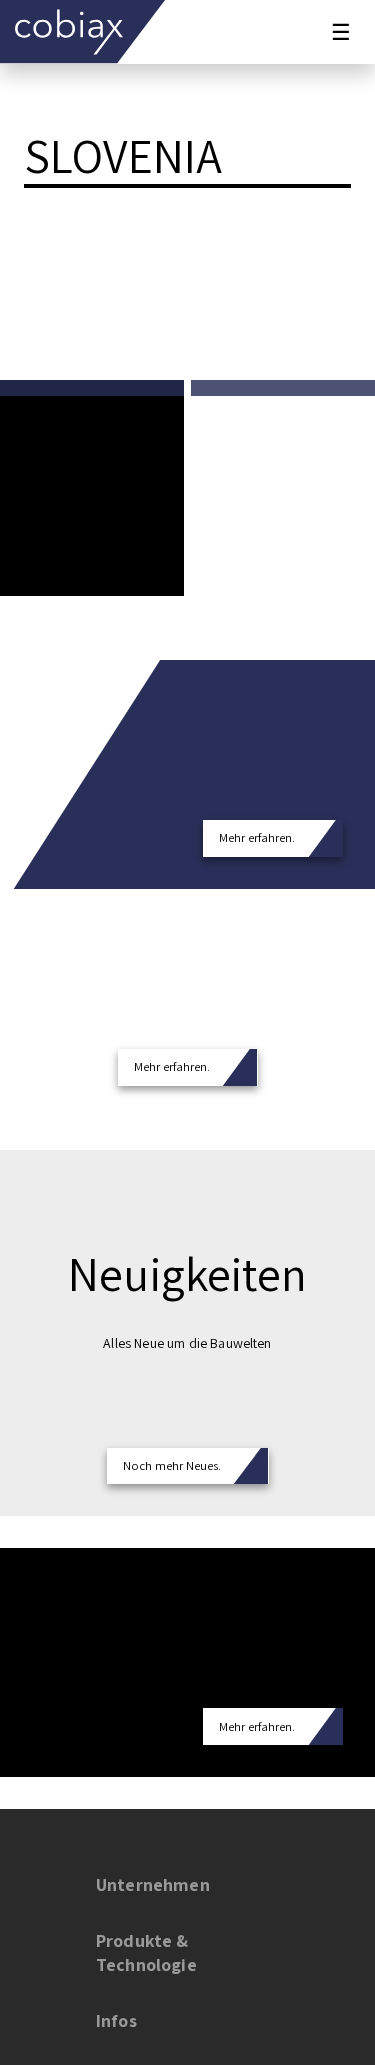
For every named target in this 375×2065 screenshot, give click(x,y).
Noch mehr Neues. (172, 1465)
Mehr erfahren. (257, 837)
